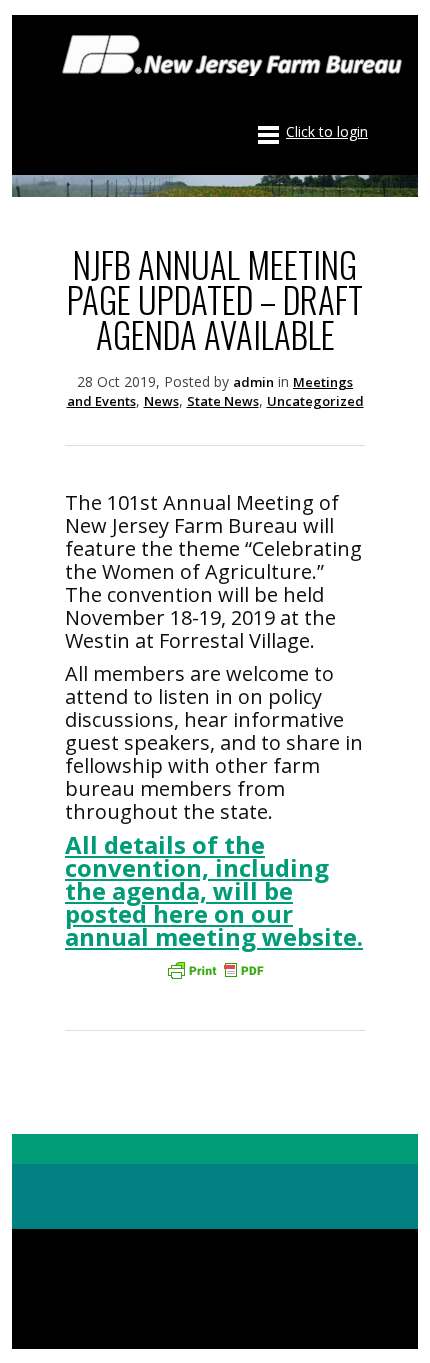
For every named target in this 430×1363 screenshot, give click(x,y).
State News (223, 401)
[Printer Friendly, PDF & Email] (215, 970)
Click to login (327, 131)
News (161, 401)
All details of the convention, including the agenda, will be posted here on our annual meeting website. (214, 890)
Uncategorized (315, 401)
